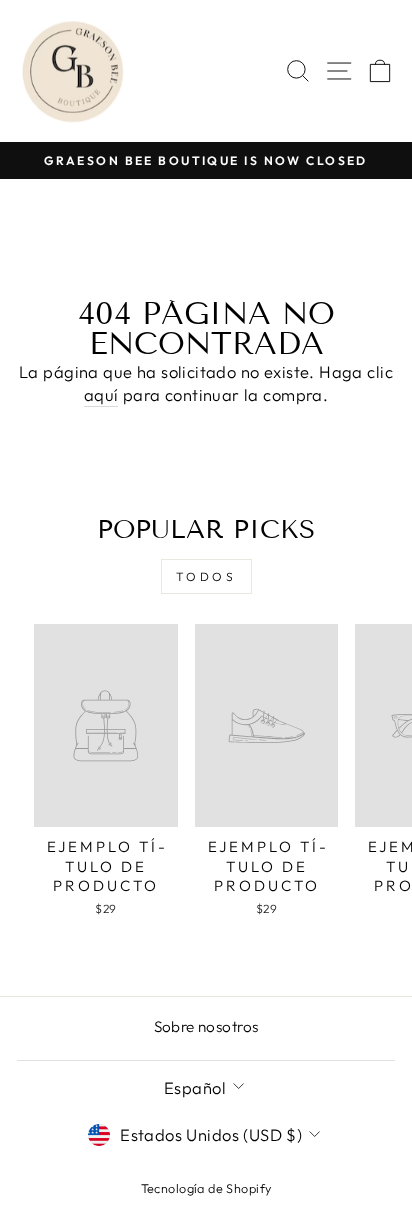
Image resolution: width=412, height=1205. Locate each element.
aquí (101, 394)
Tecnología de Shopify (206, 1188)
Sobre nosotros (206, 1026)
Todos (206, 576)
